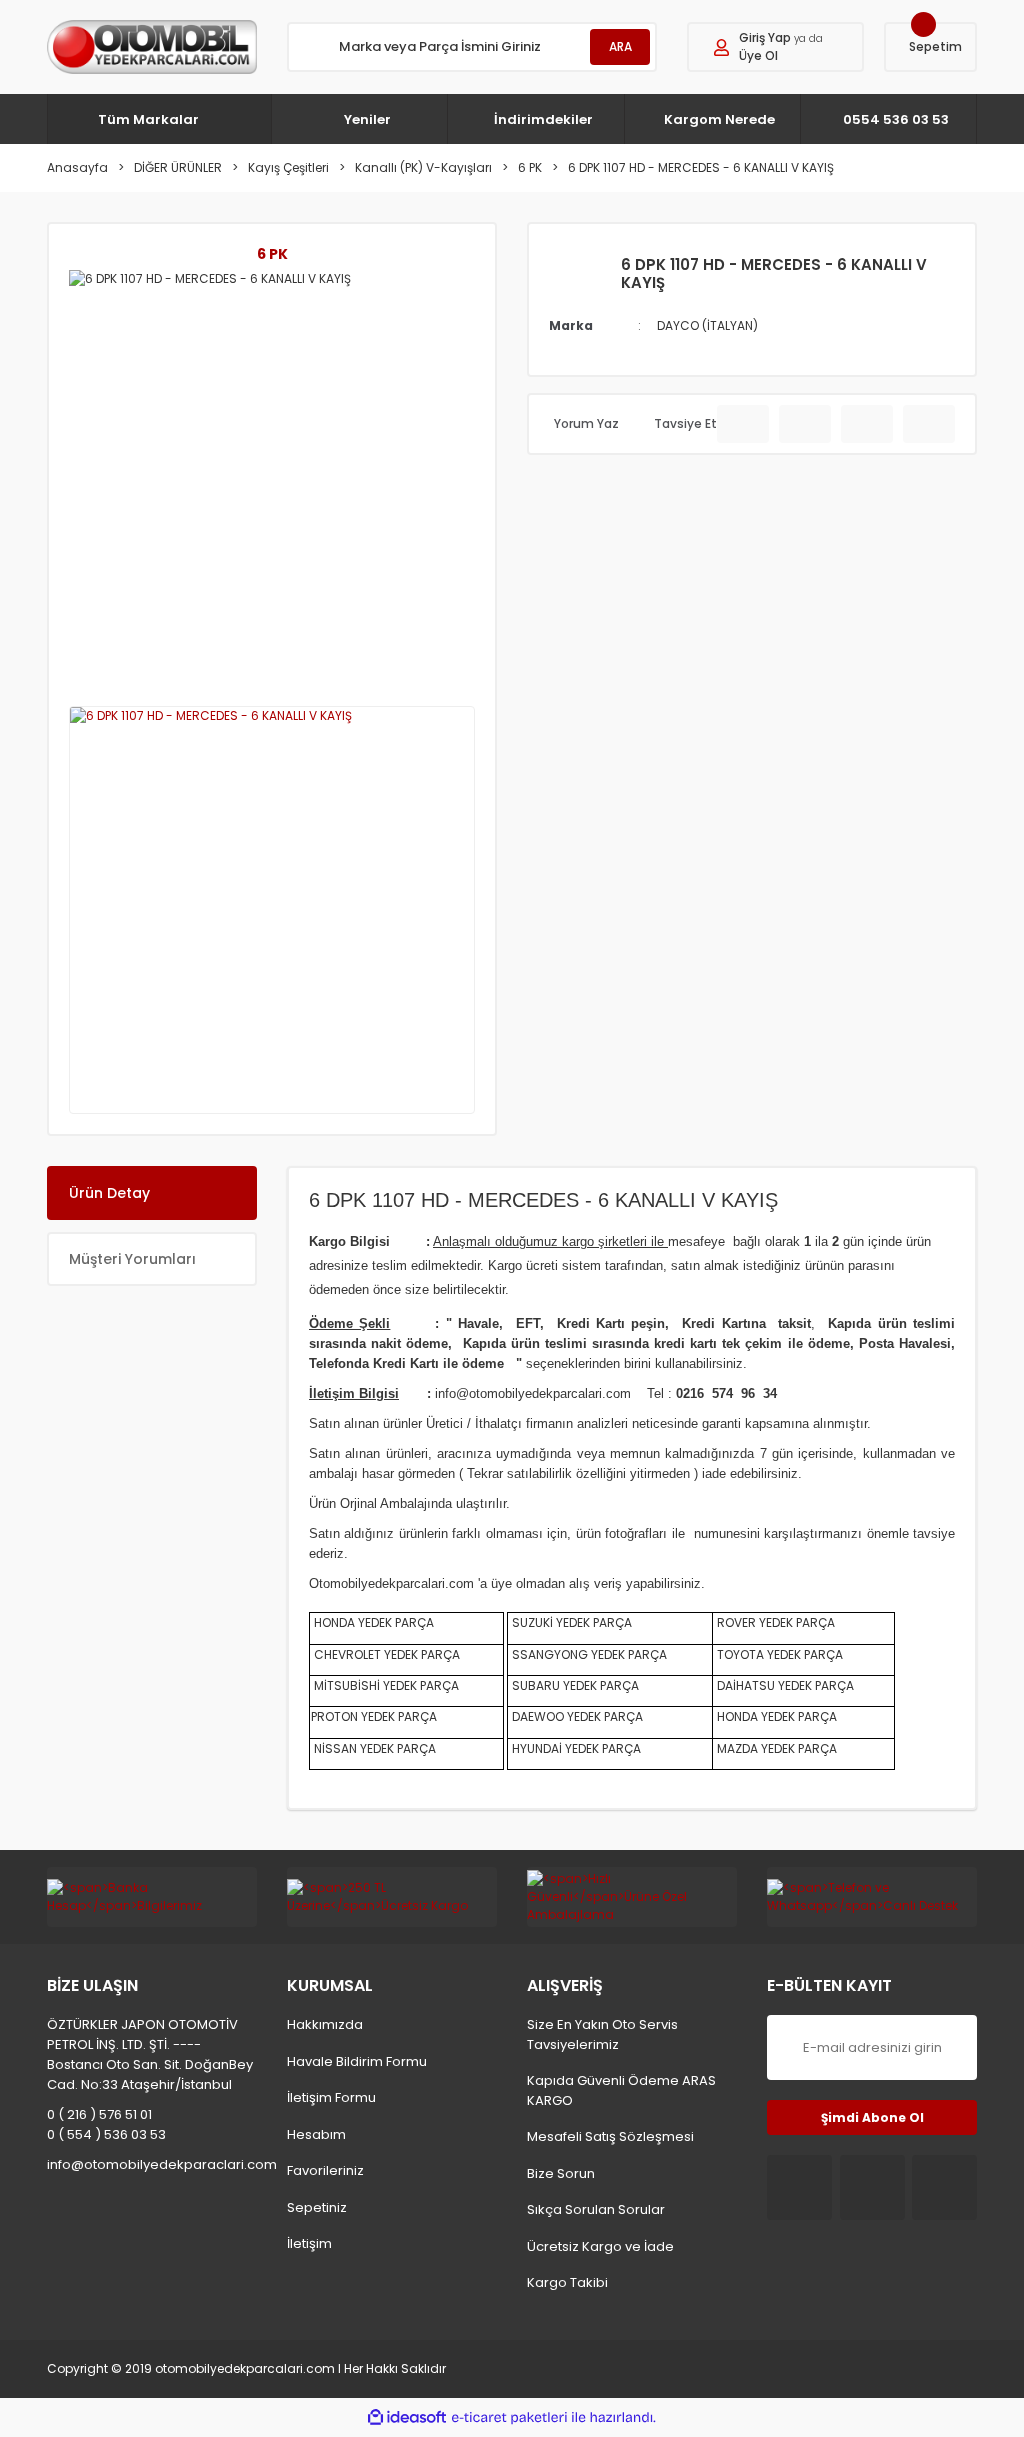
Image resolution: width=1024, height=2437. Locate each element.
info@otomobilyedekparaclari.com (152, 2164)
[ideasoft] (407, 2417)
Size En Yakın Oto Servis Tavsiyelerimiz (602, 2034)
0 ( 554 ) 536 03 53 (106, 2134)
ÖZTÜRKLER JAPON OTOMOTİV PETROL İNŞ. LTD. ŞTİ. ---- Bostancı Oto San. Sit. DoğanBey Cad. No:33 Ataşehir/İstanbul (150, 2054)
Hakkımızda (325, 2024)
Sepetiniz (317, 2207)
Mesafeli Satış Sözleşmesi (610, 2136)
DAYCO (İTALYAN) (707, 325)
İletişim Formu (331, 2097)
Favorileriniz (325, 2170)
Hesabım (316, 2134)
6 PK (272, 254)
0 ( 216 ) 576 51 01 (99, 2114)
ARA (620, 46)
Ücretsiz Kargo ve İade (600, 2246)
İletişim (309, 2243)
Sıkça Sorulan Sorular (596, 2209)
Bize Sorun (561, 2173)
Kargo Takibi (567, 2282)
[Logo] (152, 47)
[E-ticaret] (509, 2418)
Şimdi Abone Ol (872, 2117)
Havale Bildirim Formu (357, 2061)
